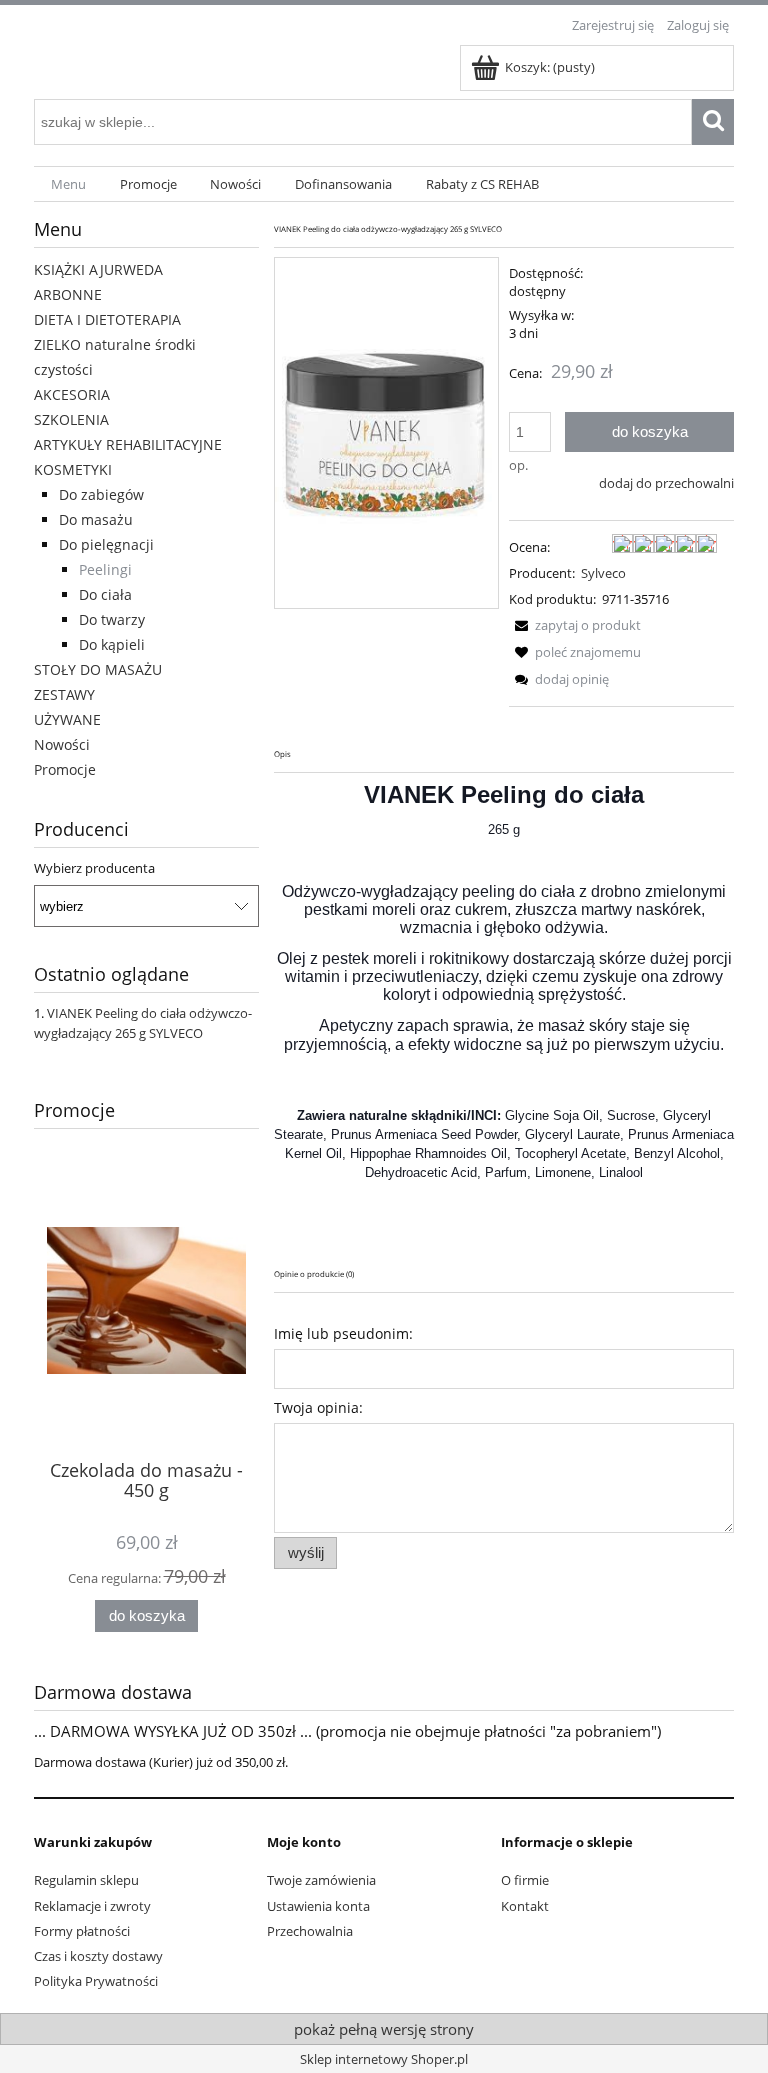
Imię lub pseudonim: (343, 1333)
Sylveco (603, 573)
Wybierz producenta (94, 868)
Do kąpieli (112, 644)
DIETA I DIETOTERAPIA (107, 319)
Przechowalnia (310, 1931)
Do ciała (105, 594)
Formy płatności (82, 1931)
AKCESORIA (72, 394)
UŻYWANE (67, 719)
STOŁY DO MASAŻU (98, 669)
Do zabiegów (101, 494)
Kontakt (525, 1906)
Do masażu (96, 519)
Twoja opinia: (318, 1407)
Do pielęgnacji (106, 544)
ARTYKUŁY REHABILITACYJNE (128, 444)
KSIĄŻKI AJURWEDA (98, 269)
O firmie (525, 1880)
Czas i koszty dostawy (98, 1956)
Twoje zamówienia (321, 1880)
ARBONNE (68, 294)
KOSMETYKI (73, 469)
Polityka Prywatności (96, 1981)
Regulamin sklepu (86, 1880)
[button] (575, 625)
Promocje (65, 769)
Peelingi (105, 569)
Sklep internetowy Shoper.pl (384, 2059)
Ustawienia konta (318, 1906)
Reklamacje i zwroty (92, 1906)
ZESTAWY (64, 694)
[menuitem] (68, 184)
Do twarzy (112, 619)
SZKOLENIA (71, 419)
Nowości (62, 744)
